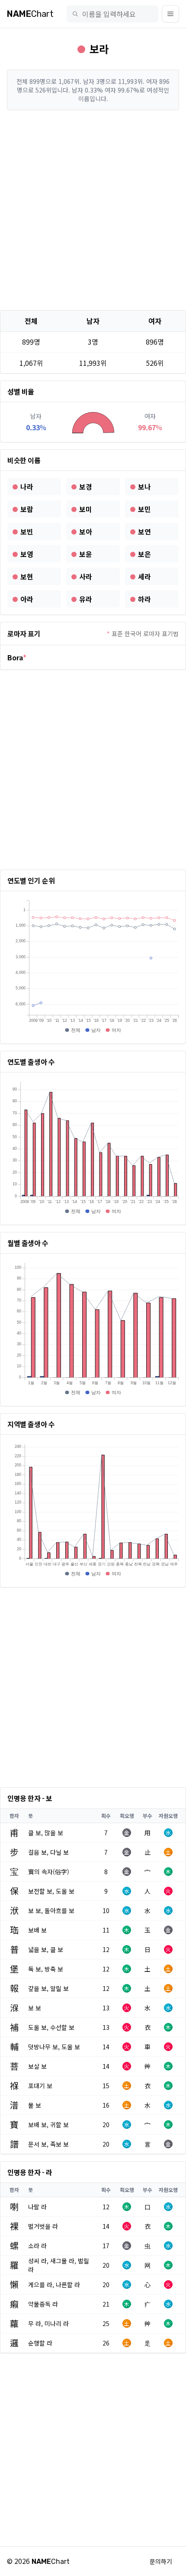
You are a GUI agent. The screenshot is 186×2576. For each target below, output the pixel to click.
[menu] (170, 14)
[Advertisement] (93, 210)
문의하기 (161, 2561)
